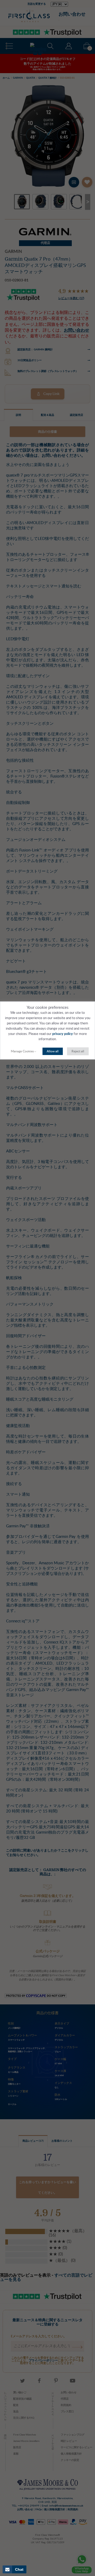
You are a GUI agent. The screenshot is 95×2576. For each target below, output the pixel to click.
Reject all (78, 1051)
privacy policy (63, 1034)
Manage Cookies (22, 1051)
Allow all (53, 1051)
